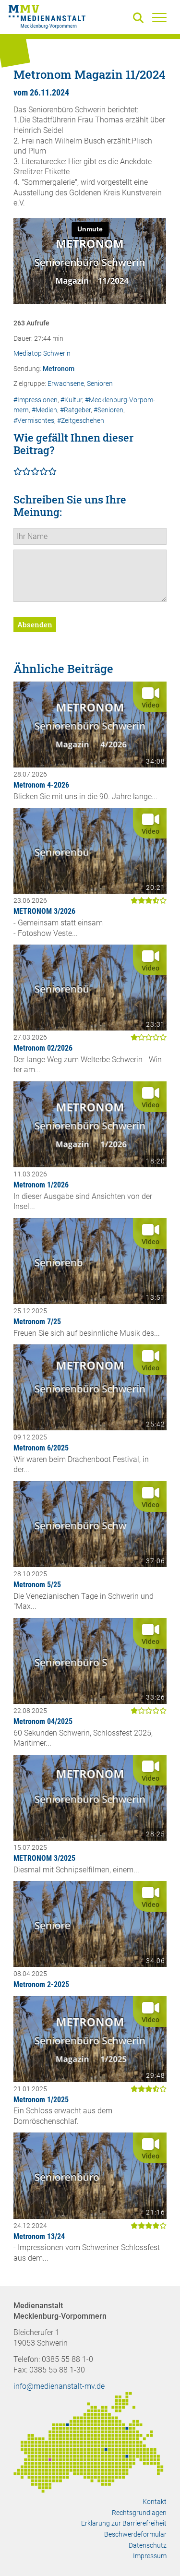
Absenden (35, 624)
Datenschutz (148, 2545)
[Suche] (140, 18)
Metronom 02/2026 (43, 1048)
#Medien (44, 410)
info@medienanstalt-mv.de (59, 2386)
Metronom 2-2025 (41, 1984)
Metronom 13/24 (39, 2236)
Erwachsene (66, 384)
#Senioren (108, 410)
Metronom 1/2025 (41, 2100)
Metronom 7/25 (37, 1322)
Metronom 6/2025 (41, 1448)
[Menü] (159, 17)
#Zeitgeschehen (81, 421)
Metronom (59, 369)
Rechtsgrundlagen (139, 2513)
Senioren (100, 384)
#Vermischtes (34, 421)
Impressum (150, 2556)
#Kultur (71, 400)
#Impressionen (36, 400)
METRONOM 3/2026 (44, 911)
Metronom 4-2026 (41, 785)
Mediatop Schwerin (42, 353)
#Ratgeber (75, 410)
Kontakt (155, 2502)
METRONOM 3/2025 (44, 1858)
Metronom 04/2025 (43, 1721)
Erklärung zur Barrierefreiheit (124, 2523)
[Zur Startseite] (47, 18)
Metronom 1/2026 (41, 1185)
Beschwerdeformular (135, 2534)
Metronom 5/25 (37, 1585)
